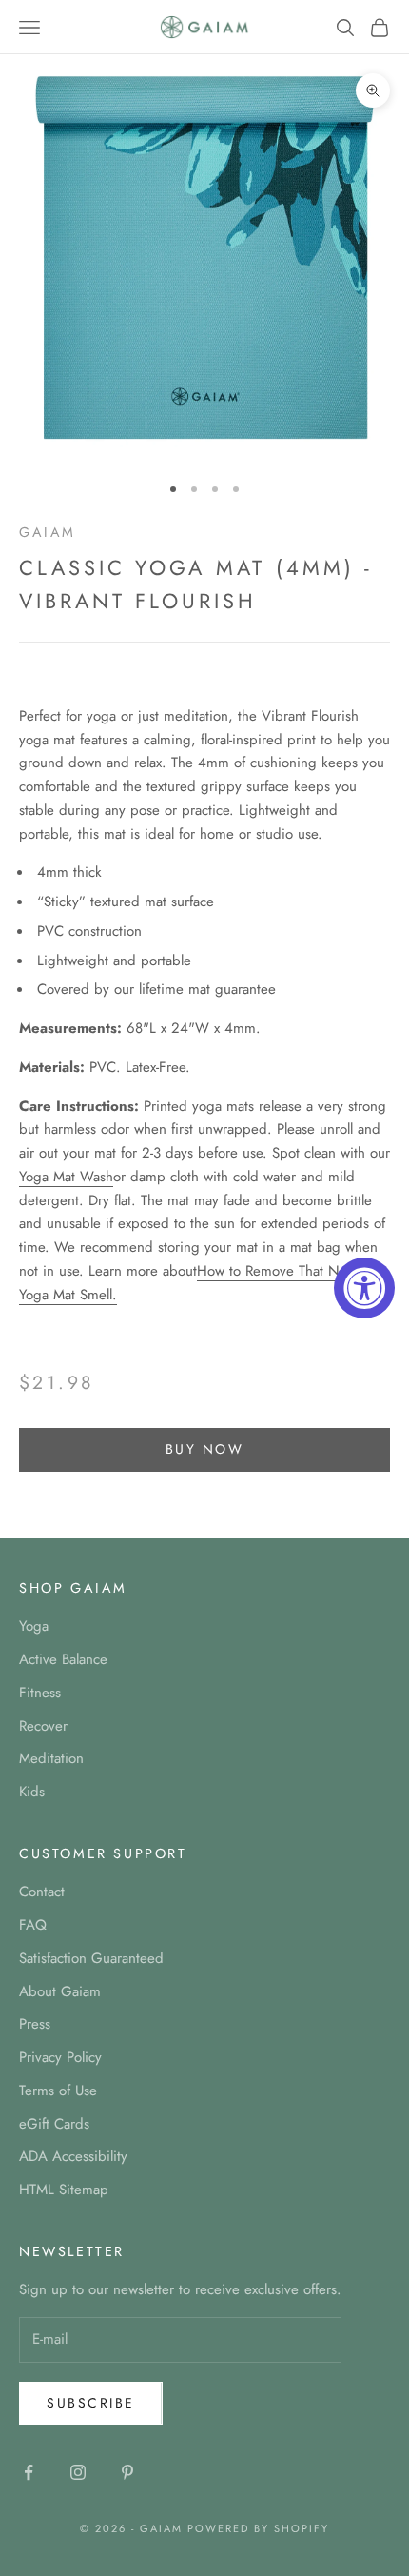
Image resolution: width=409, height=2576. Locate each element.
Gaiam (48, 532)
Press (35, 2024)
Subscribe (91, 2403)
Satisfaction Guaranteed (91, 1958)
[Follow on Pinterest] (127, 2472)
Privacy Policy (60, 2057)
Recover (43, 1726)
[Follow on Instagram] (78, 2472)
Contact (42, 1892)
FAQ (33, 1925)
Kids (32, 1792)
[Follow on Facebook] (29, 2472)
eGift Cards (54, 2124)
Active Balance (63, 1659)
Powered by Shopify (258, 2528)
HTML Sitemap (64, 2190)
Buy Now (205, 1449)
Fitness (40, 1693)
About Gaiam (60, 1991)
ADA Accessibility (73, 2156)
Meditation (51, 1758)
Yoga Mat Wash (66, 1177)
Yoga (34, 1626)
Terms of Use (58, 2091)
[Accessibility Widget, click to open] (364, 1288)
